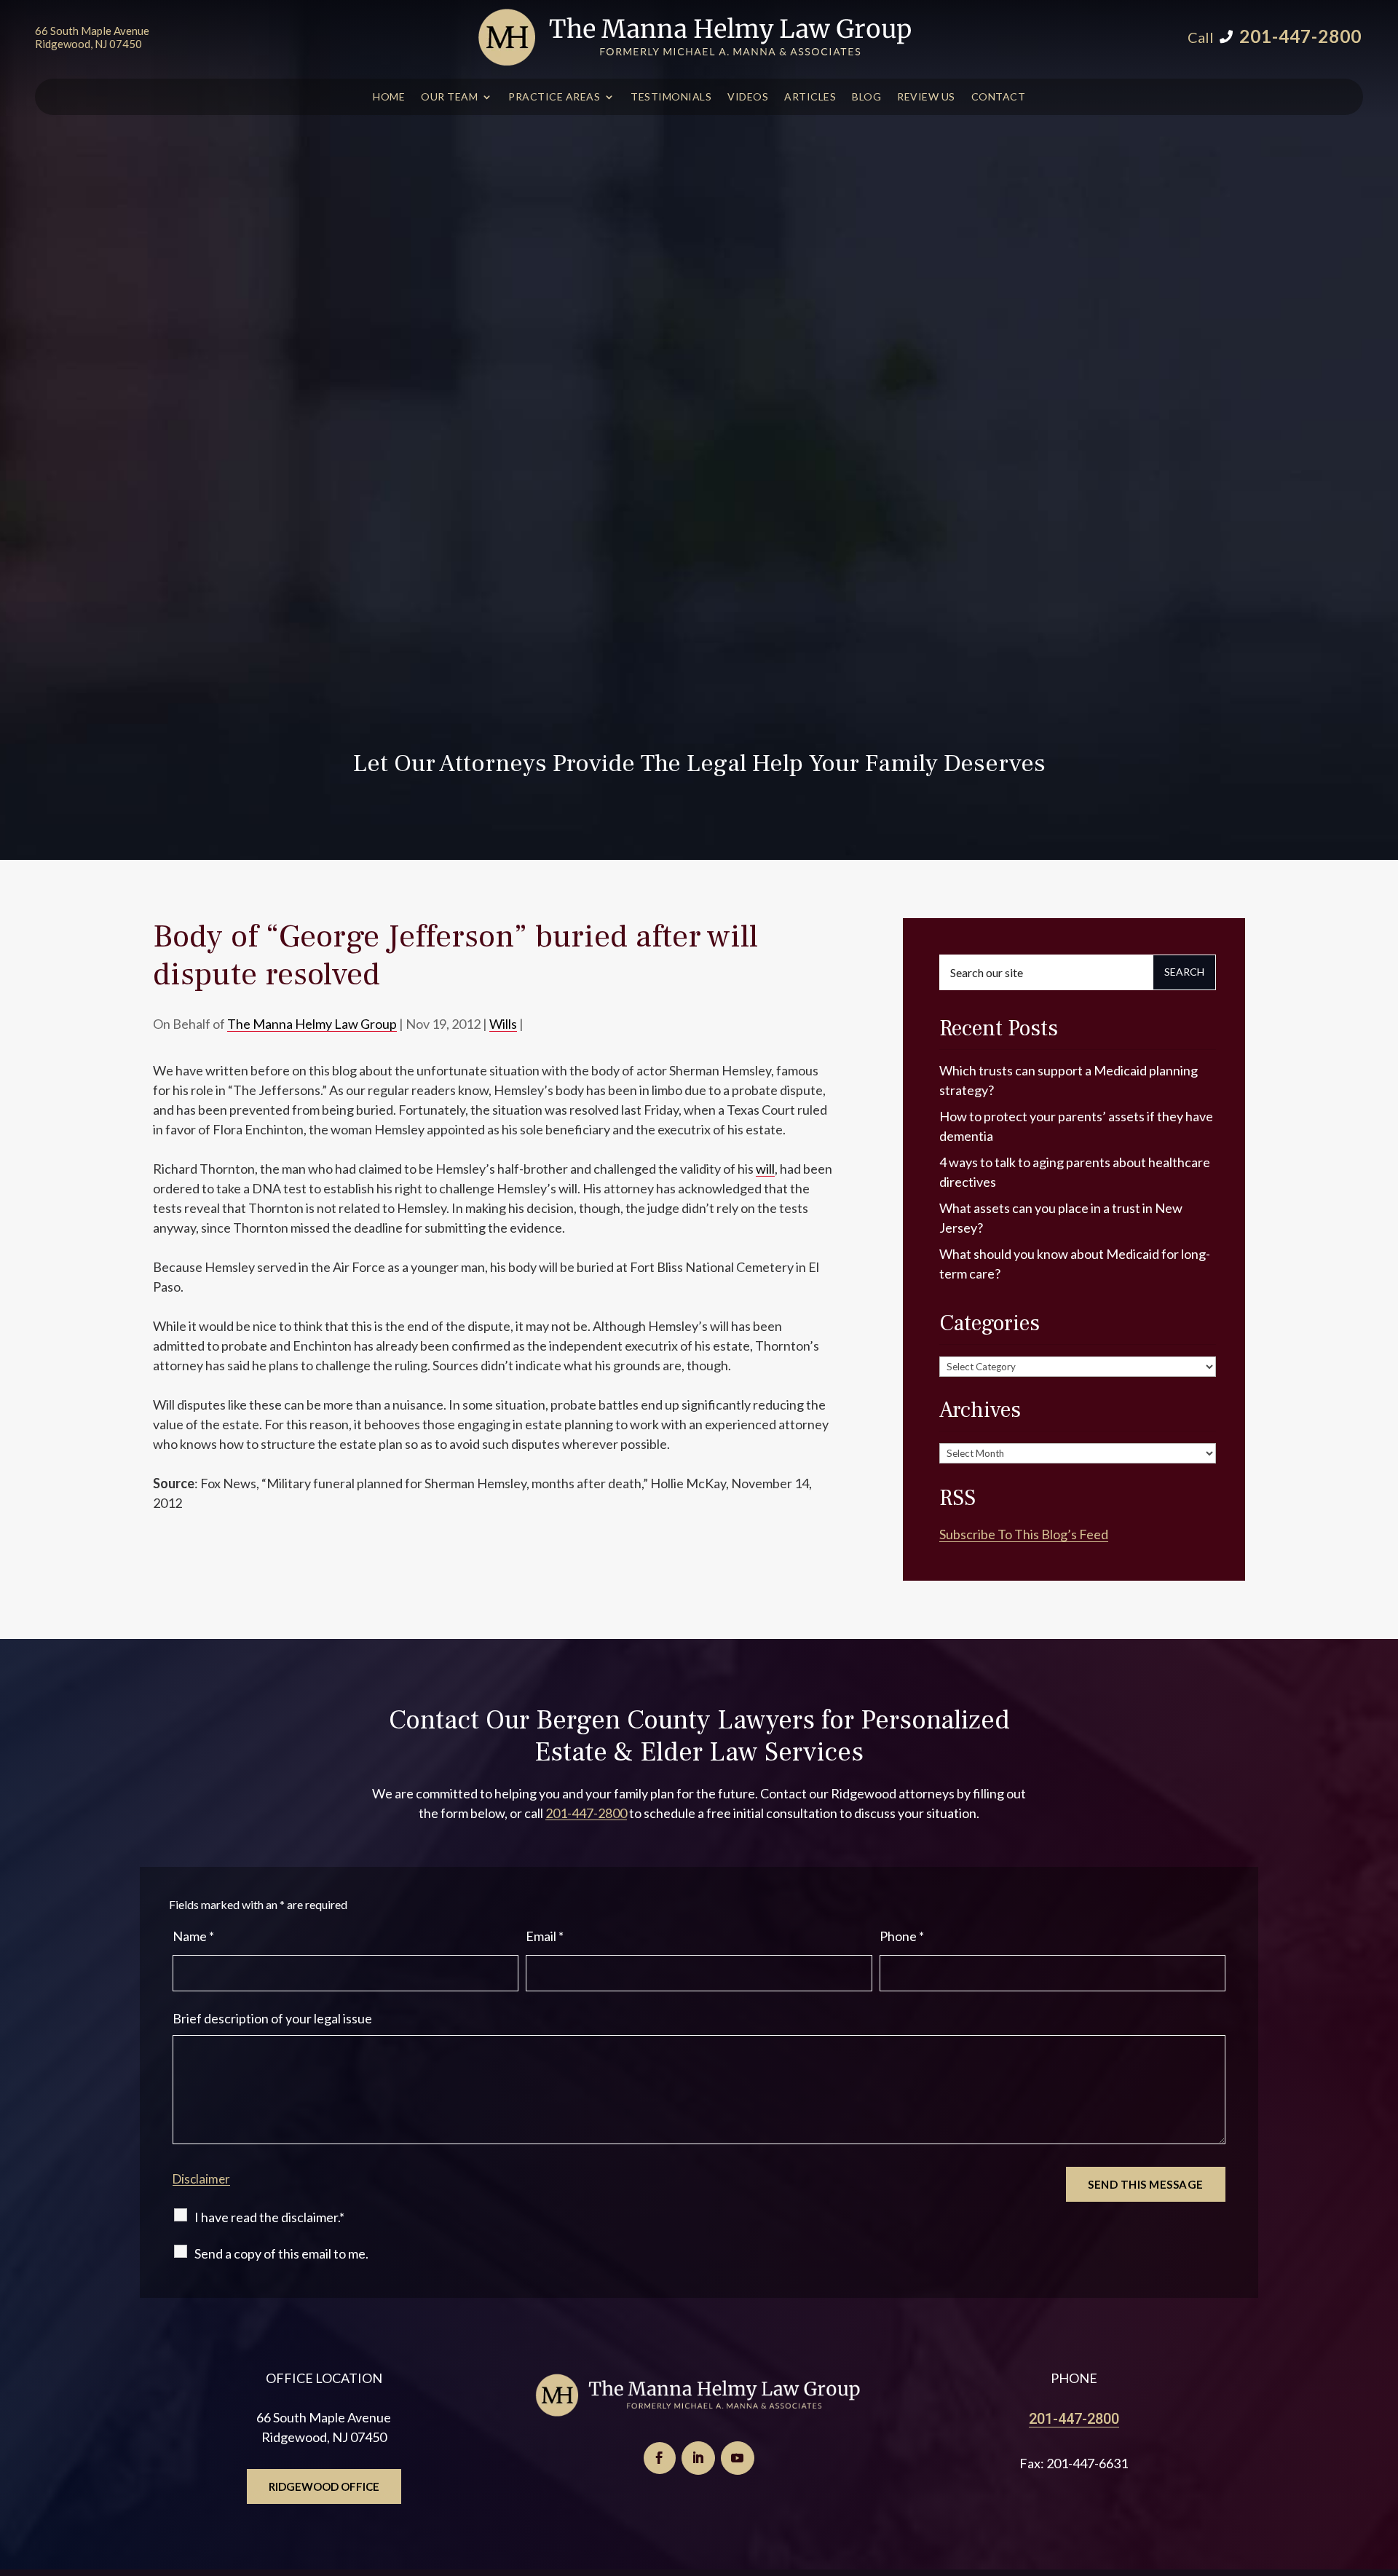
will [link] (765, 1169)
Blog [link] (866, 97)
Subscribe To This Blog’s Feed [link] (1024, 1534)
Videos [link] (748, 97)
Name (193, 1936)
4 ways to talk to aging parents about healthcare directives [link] (1075, 1172)
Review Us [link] (926, 97)
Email (545, 1936)
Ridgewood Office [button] (324, 2486)
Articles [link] (810, 97)
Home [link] (389, 97)
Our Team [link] (449, 97)
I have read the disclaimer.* (269, 2217)
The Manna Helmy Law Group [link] (312, 1024)
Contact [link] (999, 97)
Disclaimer (201, 2179)
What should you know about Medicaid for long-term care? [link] (1075, 1264)
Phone (902, 1936)
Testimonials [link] (671, 97)
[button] (660, 2458)
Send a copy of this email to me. (281, 2253)
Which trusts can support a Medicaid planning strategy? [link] (1069, 1080)
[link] (696, 37)
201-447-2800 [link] (1300, 36)
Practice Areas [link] (554, 97)
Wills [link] (503, 1024)
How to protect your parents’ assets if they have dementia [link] (1076, 1126)
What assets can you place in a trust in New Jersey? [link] (1061, 1218)
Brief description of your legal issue (272, 2018)
